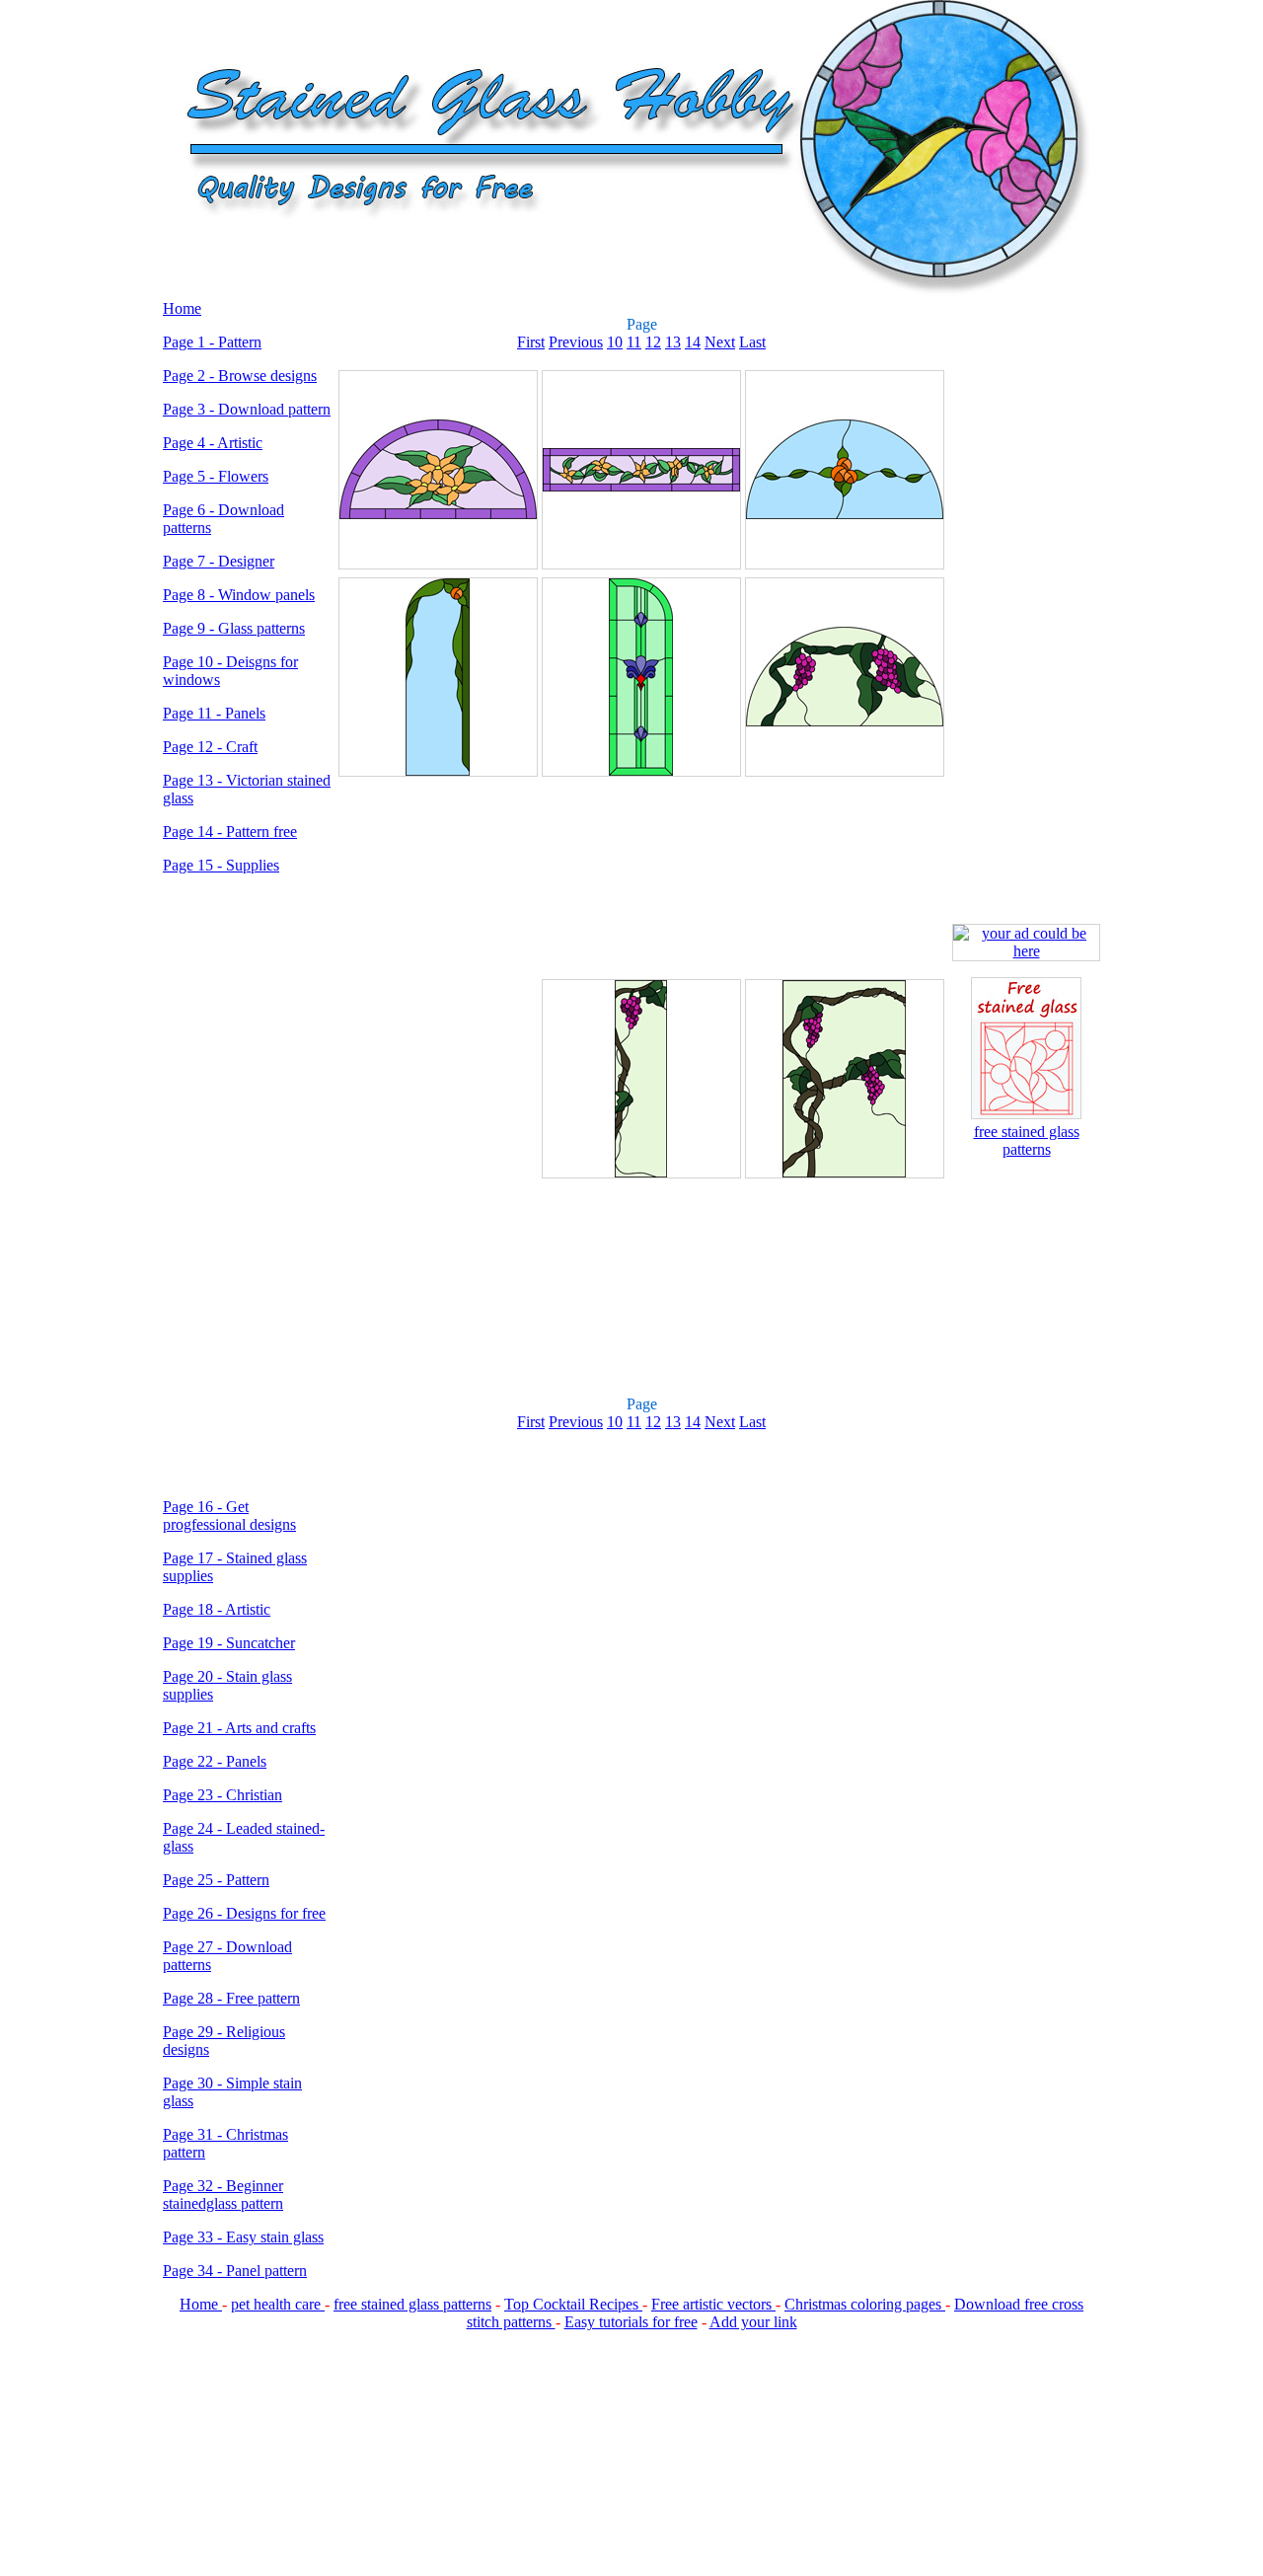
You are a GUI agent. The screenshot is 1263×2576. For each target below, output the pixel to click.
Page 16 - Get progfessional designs (229, 1515)
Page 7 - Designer (219, 561)
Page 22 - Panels (215, 1761)
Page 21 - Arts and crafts (239, 1728)
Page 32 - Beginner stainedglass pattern (223, 2195)
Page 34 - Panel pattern (235, 2271)
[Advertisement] (247, 1186)
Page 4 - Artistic (213, 443)
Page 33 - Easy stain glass (243, 2237)
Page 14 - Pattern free (230, 832)
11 (634, 342)
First (531, 342)
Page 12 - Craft (210, 747)
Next (720, 342)
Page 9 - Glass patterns (234, 628)
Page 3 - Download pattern (247, 409)
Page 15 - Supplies (221, 865)
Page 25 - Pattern (216, 1880)
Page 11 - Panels (214, 713)
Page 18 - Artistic (217, 1609)
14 (693, 342)
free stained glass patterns (1027, 1140)
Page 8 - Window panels (239, 595)
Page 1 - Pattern (212, 342)
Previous (576, 342)
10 (615, 342)
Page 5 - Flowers (216, 476)
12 (653, 342)
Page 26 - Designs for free (244, 1913)
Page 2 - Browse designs (240, 376)
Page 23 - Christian (223, 1795)
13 (673, 342)
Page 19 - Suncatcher (229, 1643)
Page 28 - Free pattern (231, 1998)
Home (182, 308)
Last (752, 342)
